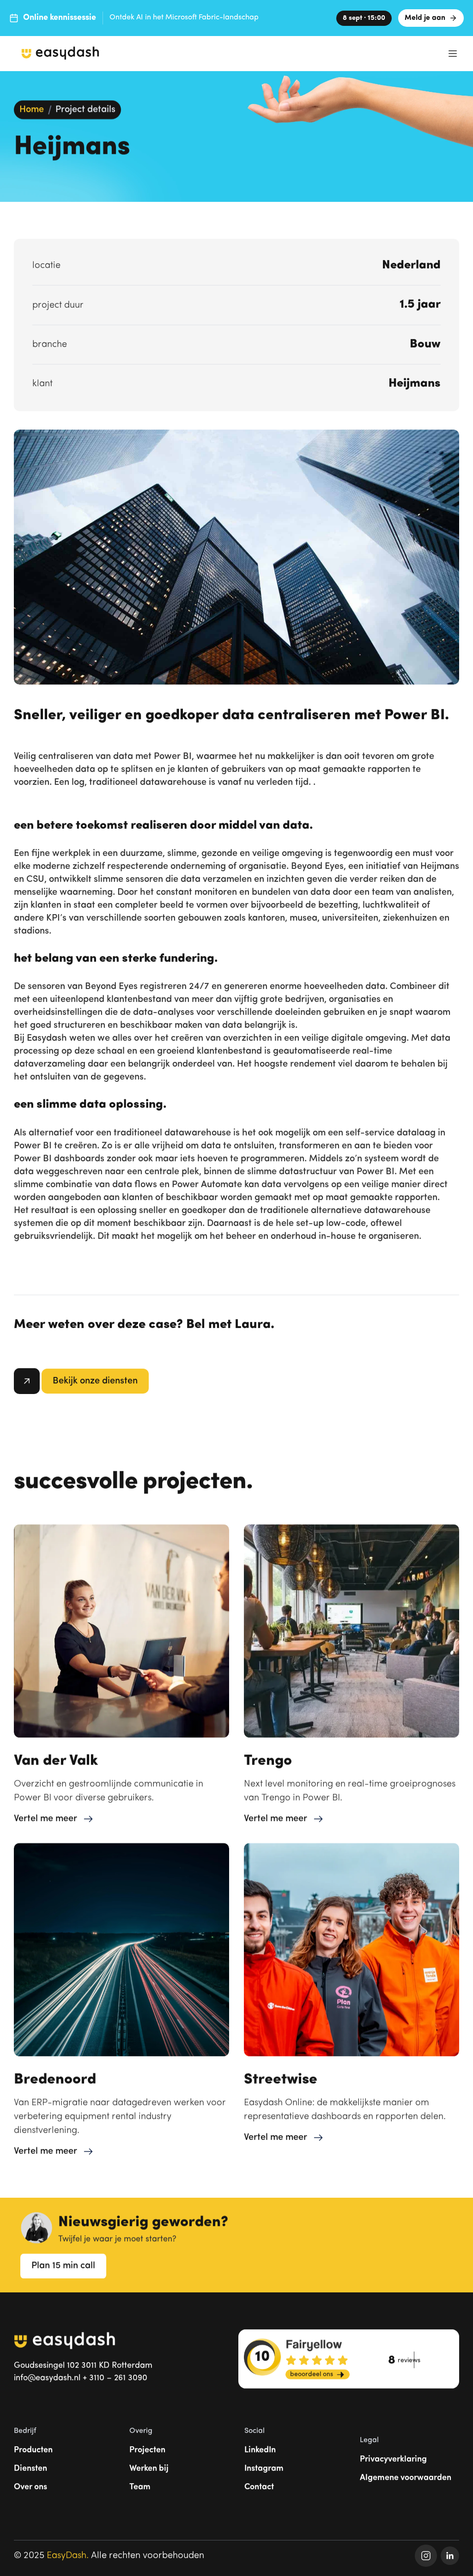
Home (32, 110)
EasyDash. (68, 2556)
